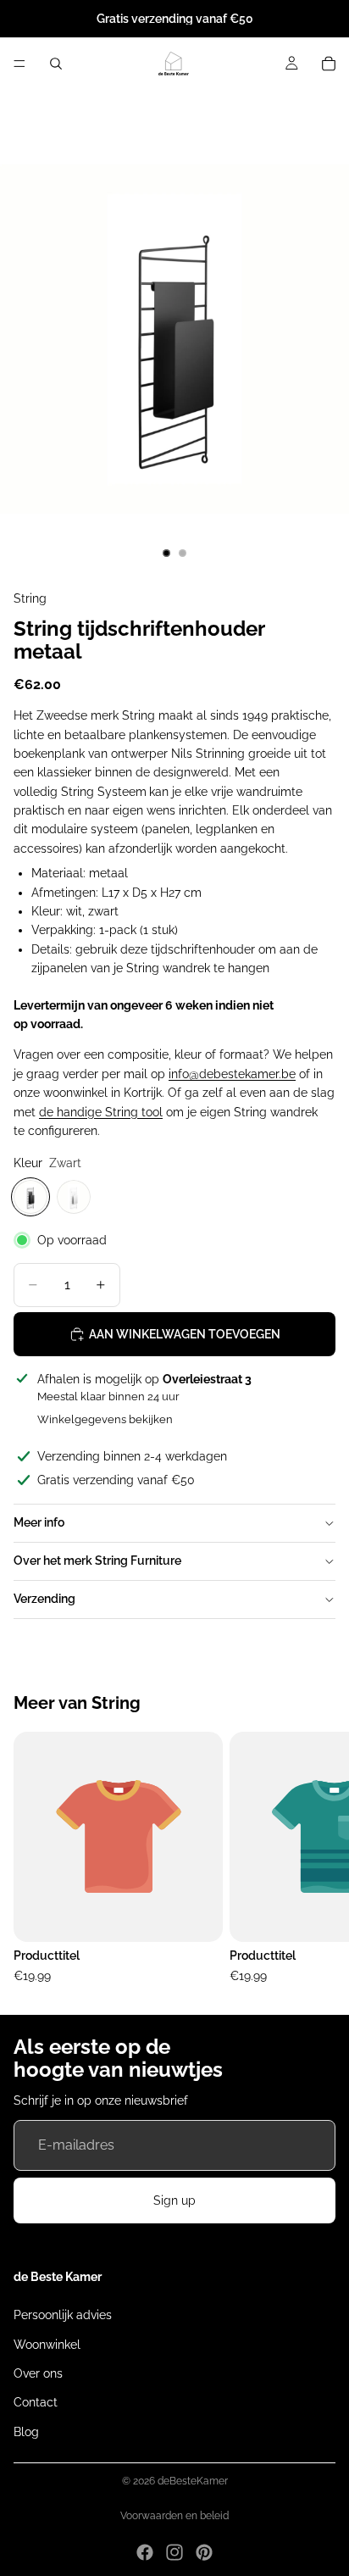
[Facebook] (145, 2552)
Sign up (174, 2200)
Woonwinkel (47, 2344)
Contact (36, 2402)
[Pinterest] (204, 2552)
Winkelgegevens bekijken (105, 1419)
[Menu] (19, 64)
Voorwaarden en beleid (174, 2516)
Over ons (38, 2373)
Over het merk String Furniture (97, 1561)
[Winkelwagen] (329, 64)
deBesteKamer (193, 2481)
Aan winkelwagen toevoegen (185, 1334)
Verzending (44, 1599)
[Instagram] (174, 2552)
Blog (26, 2431)
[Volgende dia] (317, 1859)
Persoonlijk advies (63, 2315)
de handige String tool (101, 1112)
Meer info (39, 1522)
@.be (232, 1074)
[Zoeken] (56, 64)
